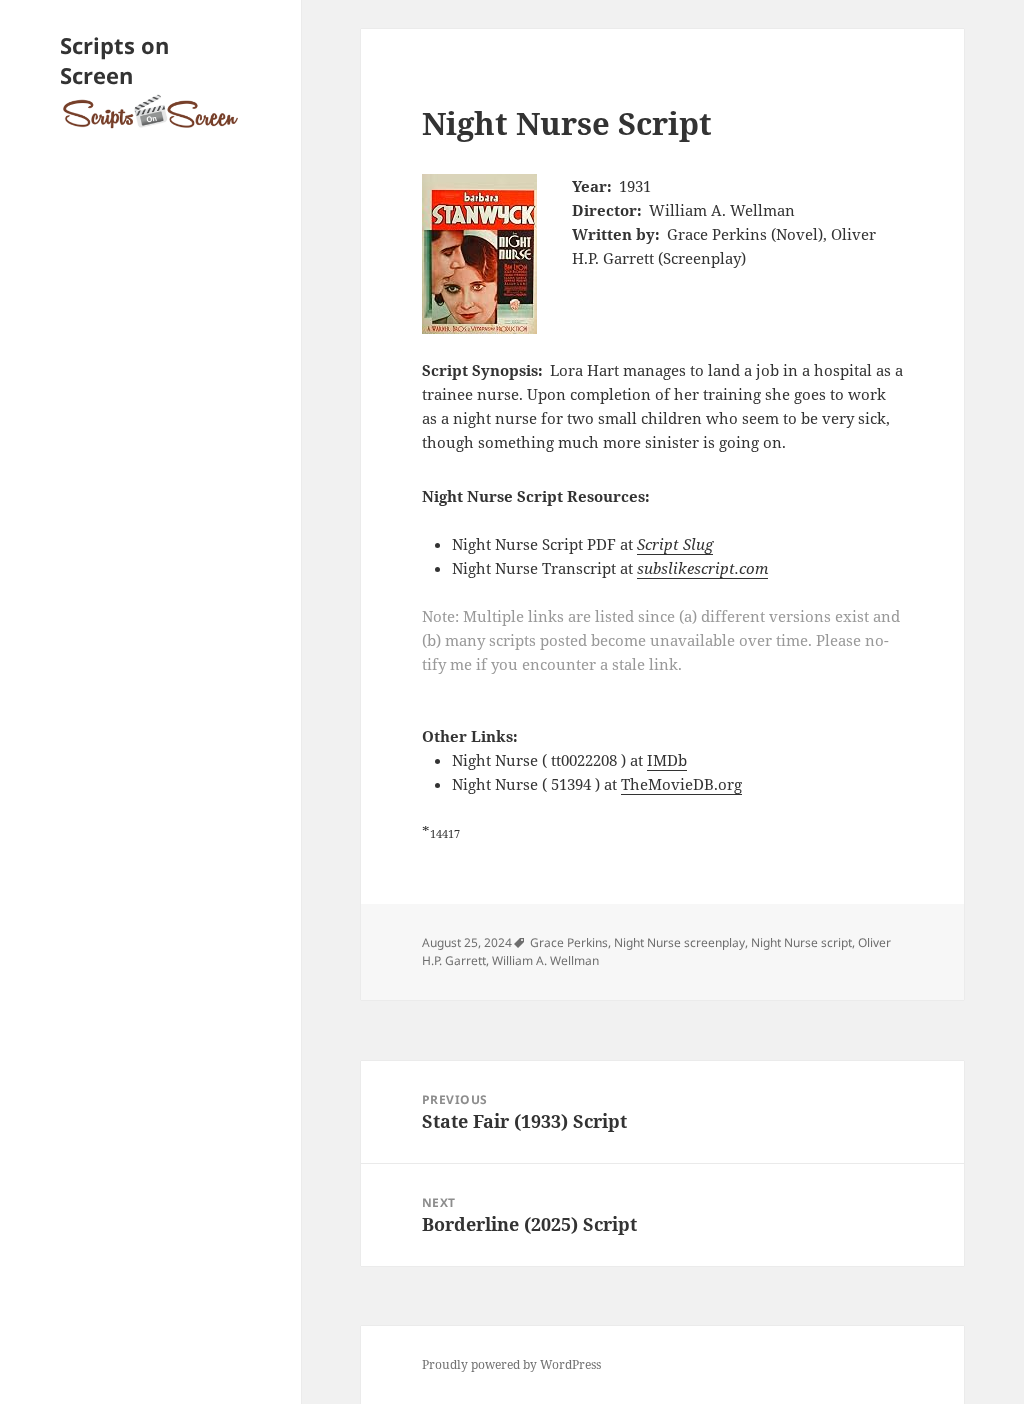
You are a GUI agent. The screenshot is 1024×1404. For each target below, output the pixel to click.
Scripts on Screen (114, 60)
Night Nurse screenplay (679, 942)
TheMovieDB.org (681, 784)
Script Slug (675, 544)
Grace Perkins (569, 942)
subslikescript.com (702, 568)
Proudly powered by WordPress (511, 1364)
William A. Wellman (545, 960)
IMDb (667, 760)
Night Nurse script (801, 942)
